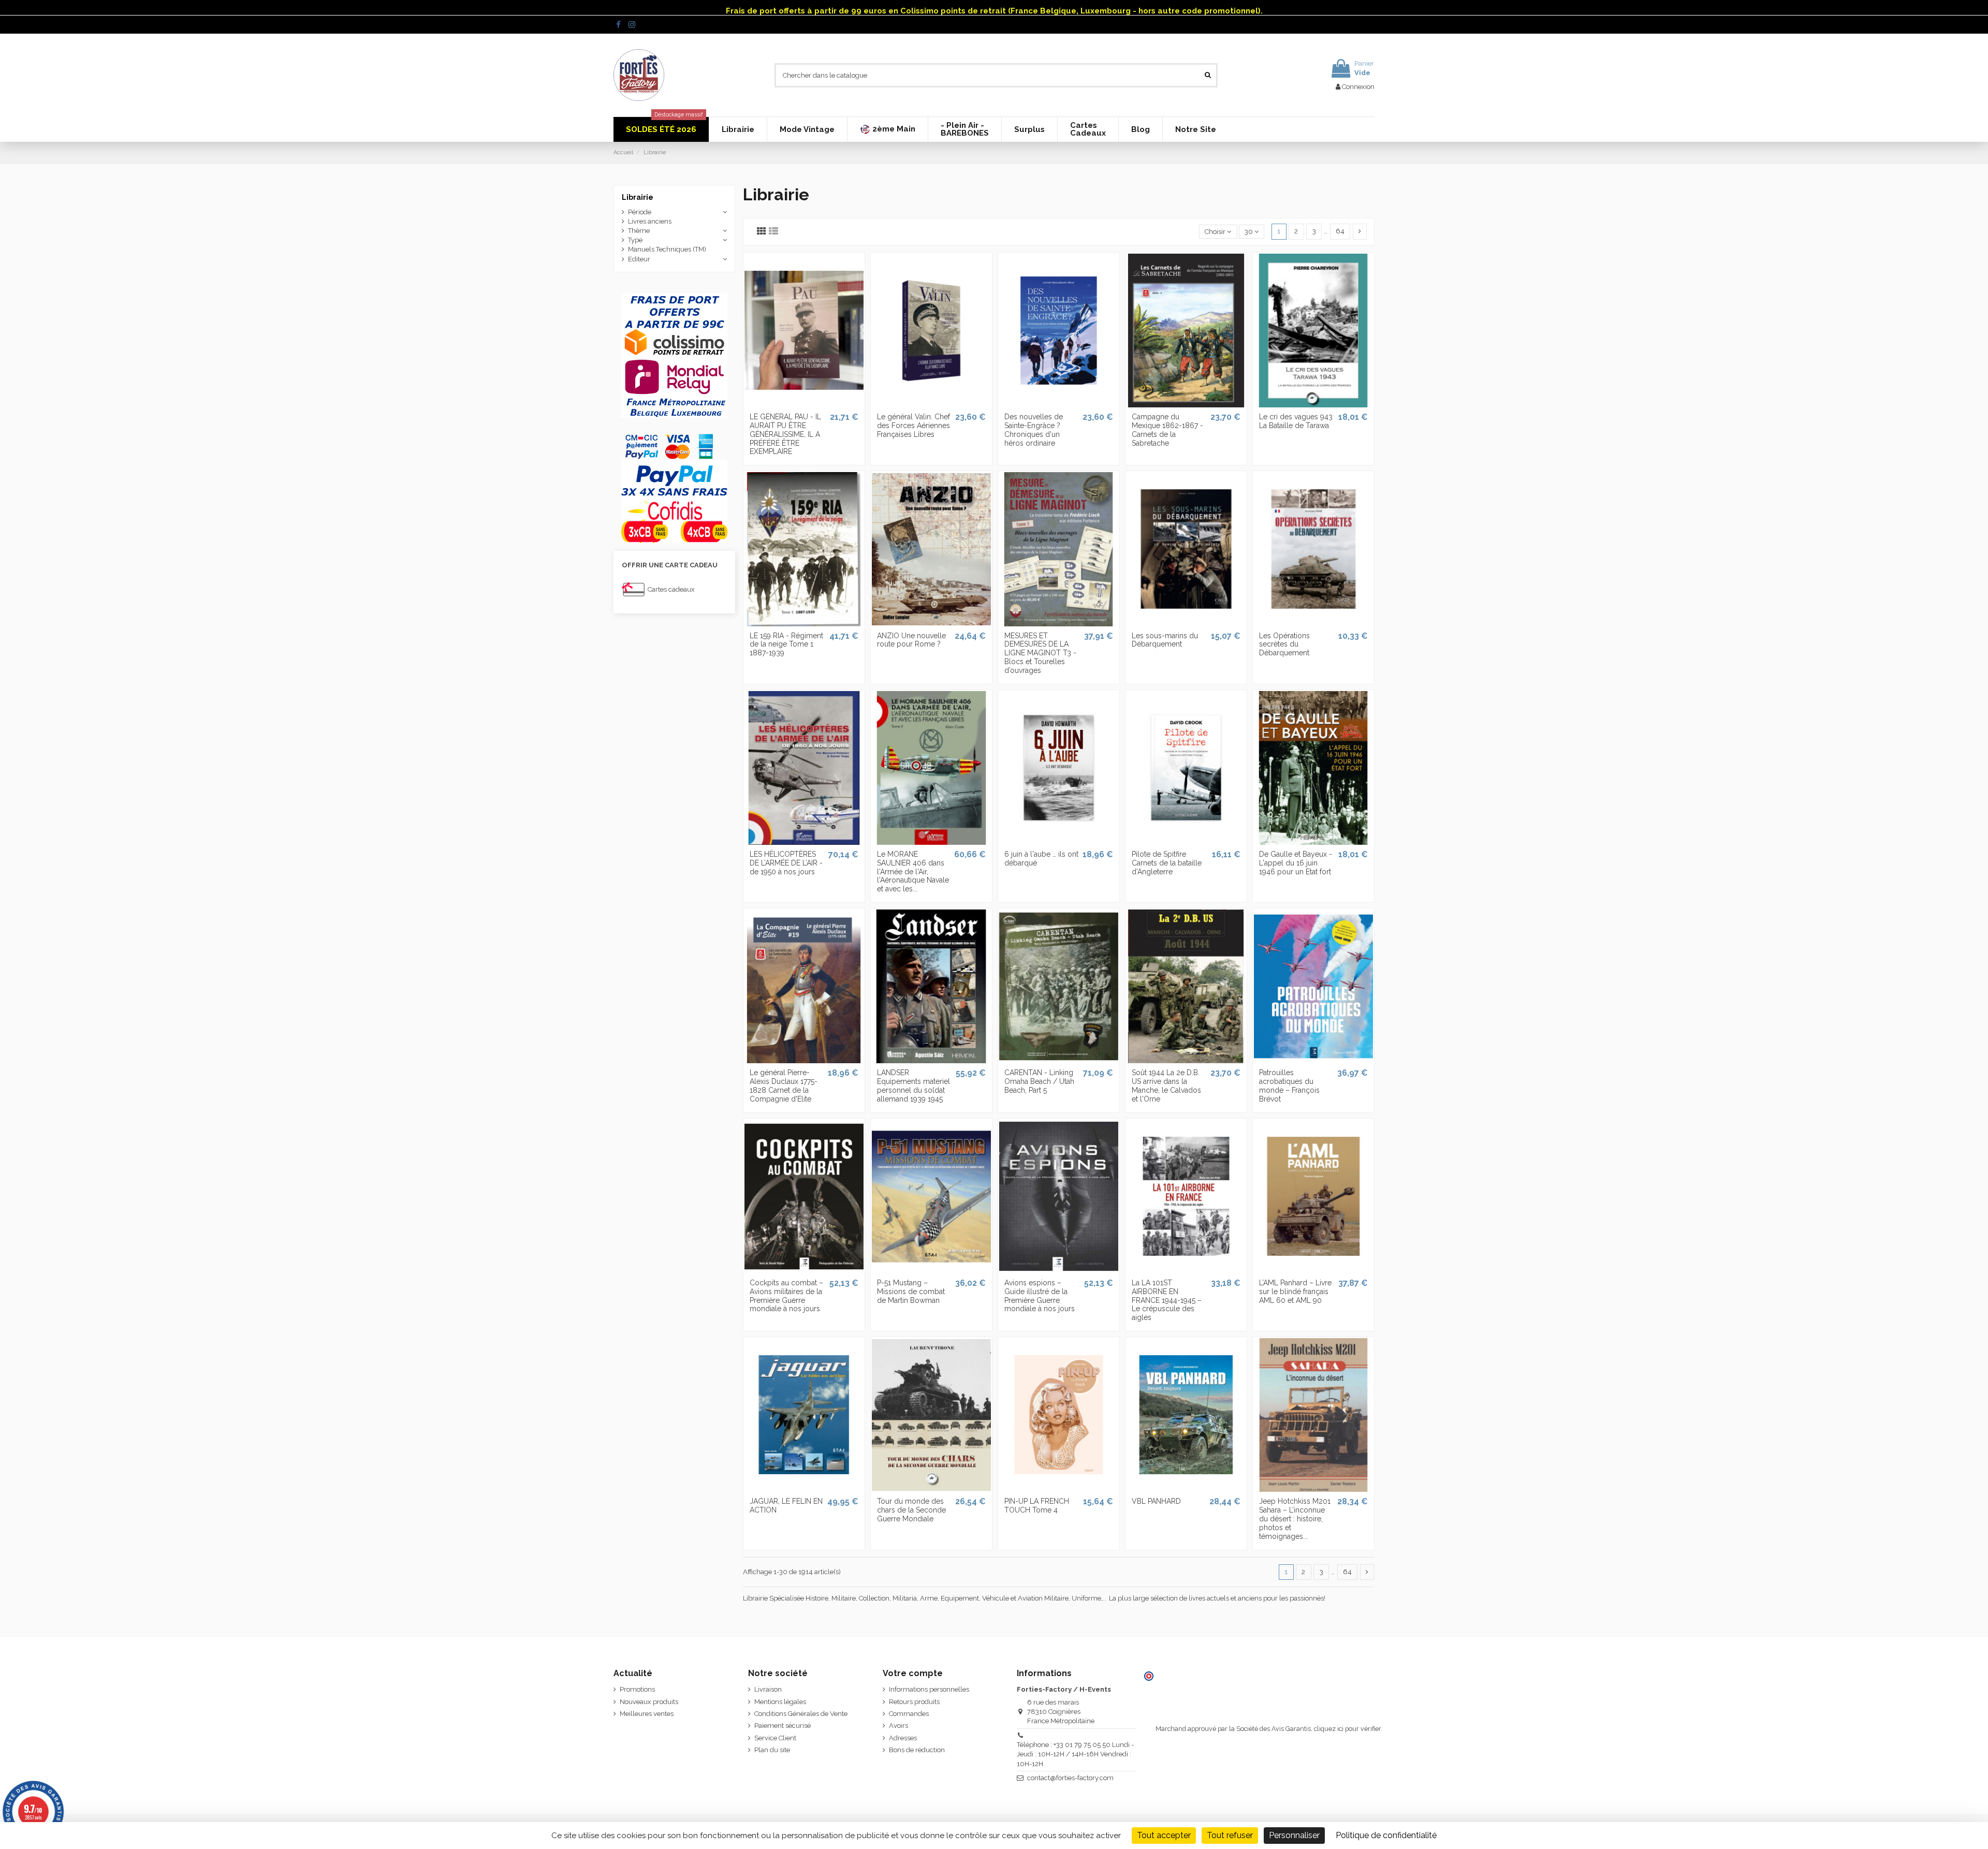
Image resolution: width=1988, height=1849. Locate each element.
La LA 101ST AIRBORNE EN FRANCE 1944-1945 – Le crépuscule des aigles (1167, 1300)
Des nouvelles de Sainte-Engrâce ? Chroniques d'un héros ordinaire (1034, 430)
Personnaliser (1294, 1835)
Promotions (637, 1689)
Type (635, 240)
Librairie (638, 197)
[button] (887, 129)
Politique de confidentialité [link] (1386, 1835)
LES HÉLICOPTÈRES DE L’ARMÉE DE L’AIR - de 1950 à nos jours (786, 863)
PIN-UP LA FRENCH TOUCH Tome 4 (1037, 1506)
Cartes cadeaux (671, 589)
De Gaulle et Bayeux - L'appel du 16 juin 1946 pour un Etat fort (1296, 863)
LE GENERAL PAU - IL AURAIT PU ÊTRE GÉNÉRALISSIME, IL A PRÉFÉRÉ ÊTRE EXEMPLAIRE (785, 434)
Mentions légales (780, 1702)
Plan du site (772, 1750)
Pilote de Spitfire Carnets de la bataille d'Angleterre (1167, 863)
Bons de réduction (917, 1750)
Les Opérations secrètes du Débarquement (1284, 644)
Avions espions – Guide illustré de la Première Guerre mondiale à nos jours (1040, 1296)
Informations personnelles (929, 1689)
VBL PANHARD (1156, 1501)
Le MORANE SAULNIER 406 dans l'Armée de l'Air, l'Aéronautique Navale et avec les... (913, 871)
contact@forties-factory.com (1070, 1778)
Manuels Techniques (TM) (667, 249)
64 (1340, 231)
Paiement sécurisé (783, 1726)
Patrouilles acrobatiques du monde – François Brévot (1289, 1085)
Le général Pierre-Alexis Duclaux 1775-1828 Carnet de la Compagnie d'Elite (784, 1085)
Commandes (909, 1714)
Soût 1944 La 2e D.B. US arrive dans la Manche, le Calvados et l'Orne (1166, 1085)
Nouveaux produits (649, 1702)
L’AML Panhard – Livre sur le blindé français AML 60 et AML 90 (1295, 1292)
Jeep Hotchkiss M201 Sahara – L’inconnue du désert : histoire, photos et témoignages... (1295, 1518)
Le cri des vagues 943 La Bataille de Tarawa (1296, 421)
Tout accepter (1164, 1835)
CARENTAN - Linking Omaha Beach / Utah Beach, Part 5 (1039, 1081)
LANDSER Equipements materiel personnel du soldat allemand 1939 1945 (913, 1085)
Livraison (768, 1689)
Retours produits (914, 1702)
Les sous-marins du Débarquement (1165, 640)
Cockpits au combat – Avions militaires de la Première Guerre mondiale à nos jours (786, 1296)
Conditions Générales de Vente (801, 1714)
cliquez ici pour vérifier (1347, 1729)
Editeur (639, 259)
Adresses (903, 1738)
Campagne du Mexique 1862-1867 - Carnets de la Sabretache (1167, 430)
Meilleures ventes (647, 1714)
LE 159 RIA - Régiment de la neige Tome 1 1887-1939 (786, 644)
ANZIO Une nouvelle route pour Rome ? (911, 640)
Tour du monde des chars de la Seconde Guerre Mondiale (911, 1510)
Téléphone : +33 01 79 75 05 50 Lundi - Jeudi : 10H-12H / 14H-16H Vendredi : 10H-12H (1075, 1754)
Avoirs (898, 1726)
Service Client (775, 1738)
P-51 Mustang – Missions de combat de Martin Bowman (911, 1292)
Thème (639, 231)
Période (640, 212)
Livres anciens (650, 221)
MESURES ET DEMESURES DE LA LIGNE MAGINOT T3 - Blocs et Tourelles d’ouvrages (1040, 653)
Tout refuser (1230, 1835)
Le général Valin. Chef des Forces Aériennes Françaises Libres (913, 425)
